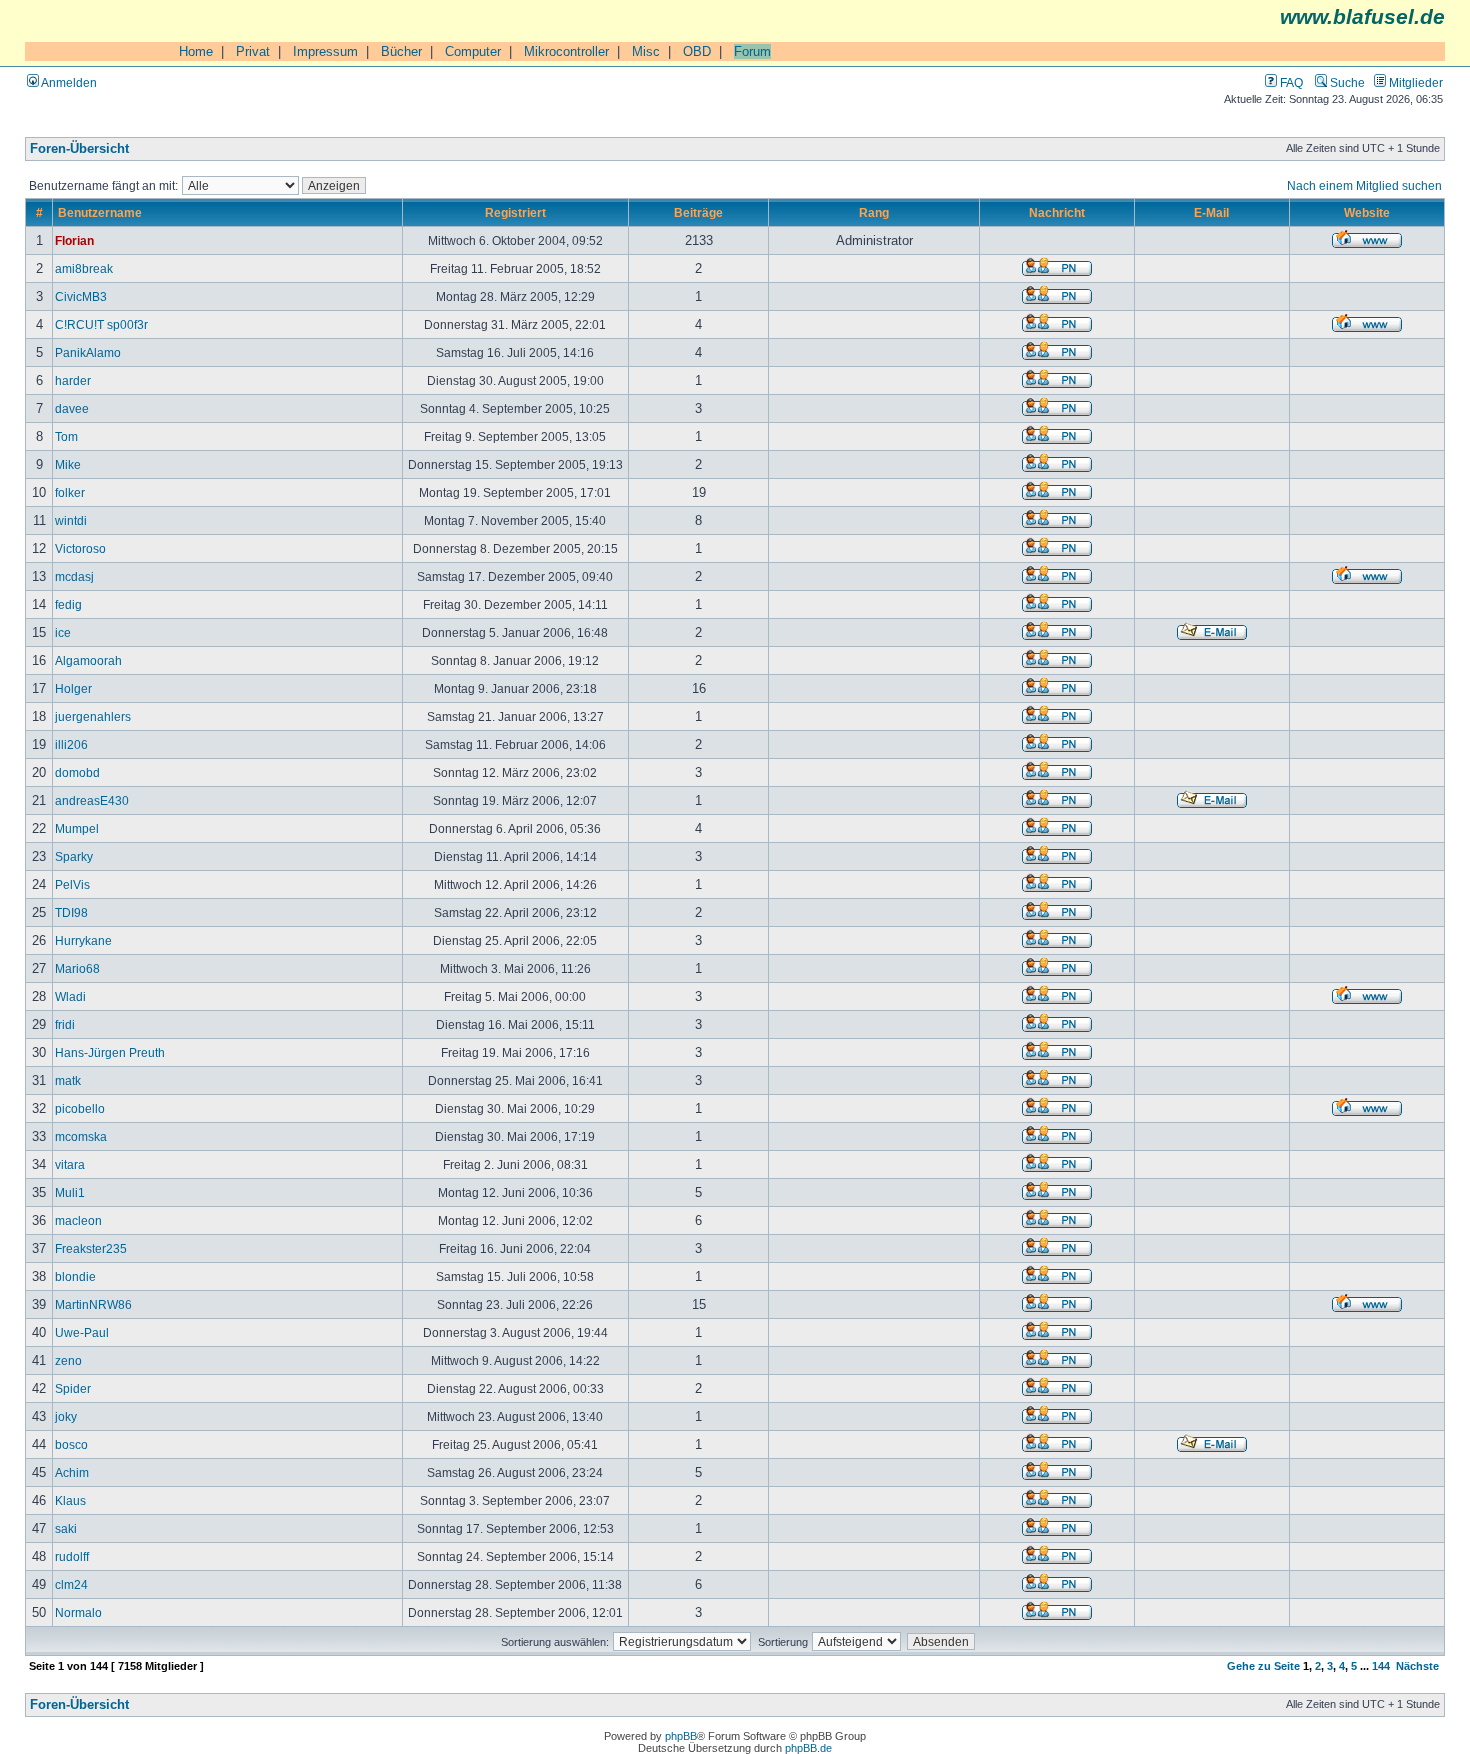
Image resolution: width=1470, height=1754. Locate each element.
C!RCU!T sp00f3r (101, 324)
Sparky (74, 856)
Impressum (325, 51)
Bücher (401, 51)
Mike (68, 464)
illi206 (71, 744)
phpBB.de (808, 1748)
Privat (253, 51)
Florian (74, 240)
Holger (73, 688)
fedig (68, 604)
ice (63, 632)
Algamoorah (88, 660)
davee (72, 408)
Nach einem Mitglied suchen (1364, 185)
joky (66, 1416)
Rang (874, 212)
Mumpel (77, 828)
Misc (646, 51)
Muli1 (70, 1192)
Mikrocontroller (566, 51)
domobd (77, 772)
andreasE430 (92, 800)
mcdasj (74, 576)
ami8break (84, 268)
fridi (65, 1024)
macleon (78, 1220)
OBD (697, 51)
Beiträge (698, 212)
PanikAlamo (88, 352)
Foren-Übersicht (79, 149)
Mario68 (77, 968)
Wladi (70, 996)
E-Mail (1211, 212)
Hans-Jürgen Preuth (110, 1052)
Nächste (1417, 1666)
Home (196, 51)
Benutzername (100, 212)
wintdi (71, 520)
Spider (73, 1388)
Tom (66, 436)
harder (73, 380)
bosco (71, 1444)
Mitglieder (1414, 82)
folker (70, 492)
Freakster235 (91, 1248)
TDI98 (71, 912)
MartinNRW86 (93, 1304)
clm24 (71, 1584)
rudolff (72, 1556)
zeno (68, 1360)
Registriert (515, 212)
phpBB (681, 1736)
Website (1367, 212)
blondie (75, 1276)
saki (66, 1528)
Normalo (78, 1612)
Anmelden (68, 82)
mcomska (81, 1136)
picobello (80, 1108)
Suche (1346, 82)
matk (68, 1080)
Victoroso (80, 548)
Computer (473, 51)
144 (1381, 1666)
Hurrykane (83, 940)
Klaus (70, 1500)
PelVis (72, 884)
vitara (70, 1164)
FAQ (1290, 82)
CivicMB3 (81, 296)
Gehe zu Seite (1263, 1666)
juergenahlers (93, 716)
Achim (72, 1472)
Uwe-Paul (82, 1332)
